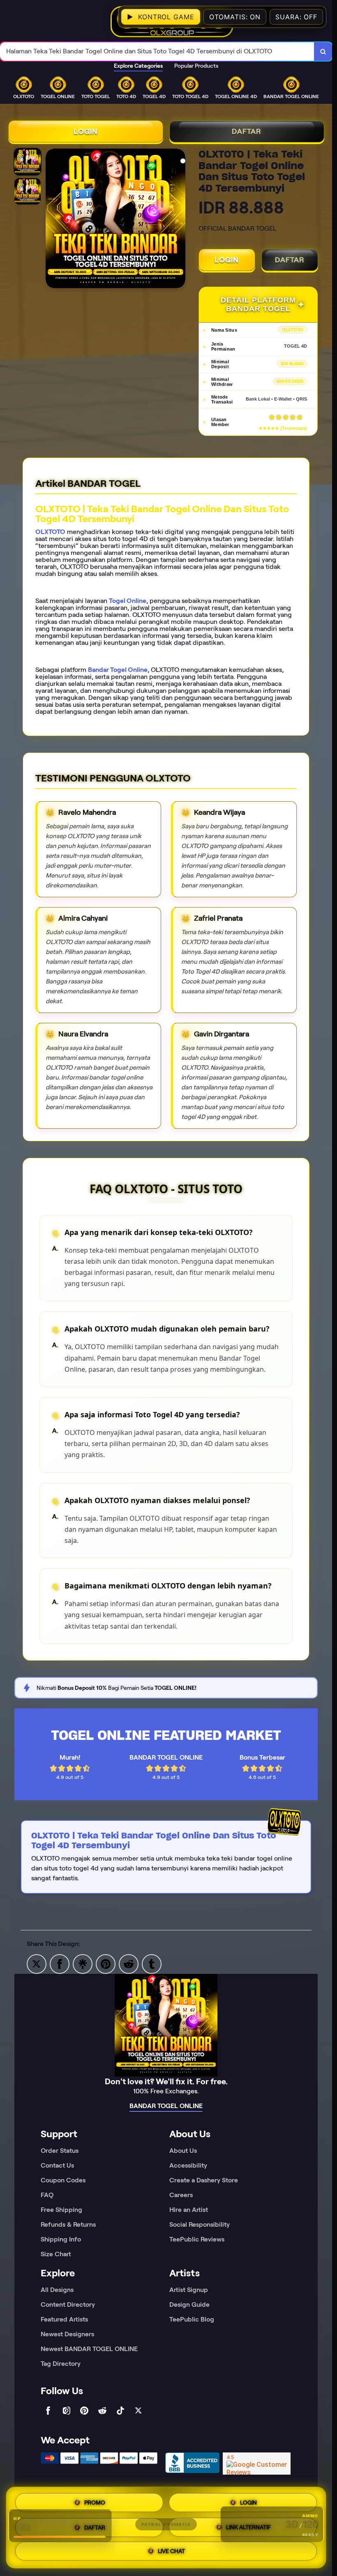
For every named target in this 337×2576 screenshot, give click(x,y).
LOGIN (86, 131)
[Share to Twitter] (37, 1963)
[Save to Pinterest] (106, 1963)
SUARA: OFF (296, 17)
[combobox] (157, 52)
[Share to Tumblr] (152, 1963)
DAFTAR (247, 131)
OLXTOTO (50, 532)
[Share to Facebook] (60, 1963)
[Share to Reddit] (129, 1963)
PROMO (95, 2501)
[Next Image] (179, 220)
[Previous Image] (52, 220)
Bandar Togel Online (118, 670)
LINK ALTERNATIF (248, 2528)
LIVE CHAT (171, 2552)
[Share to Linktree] (83, 1963)
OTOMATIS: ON (235, 17)
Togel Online (128, 601)
